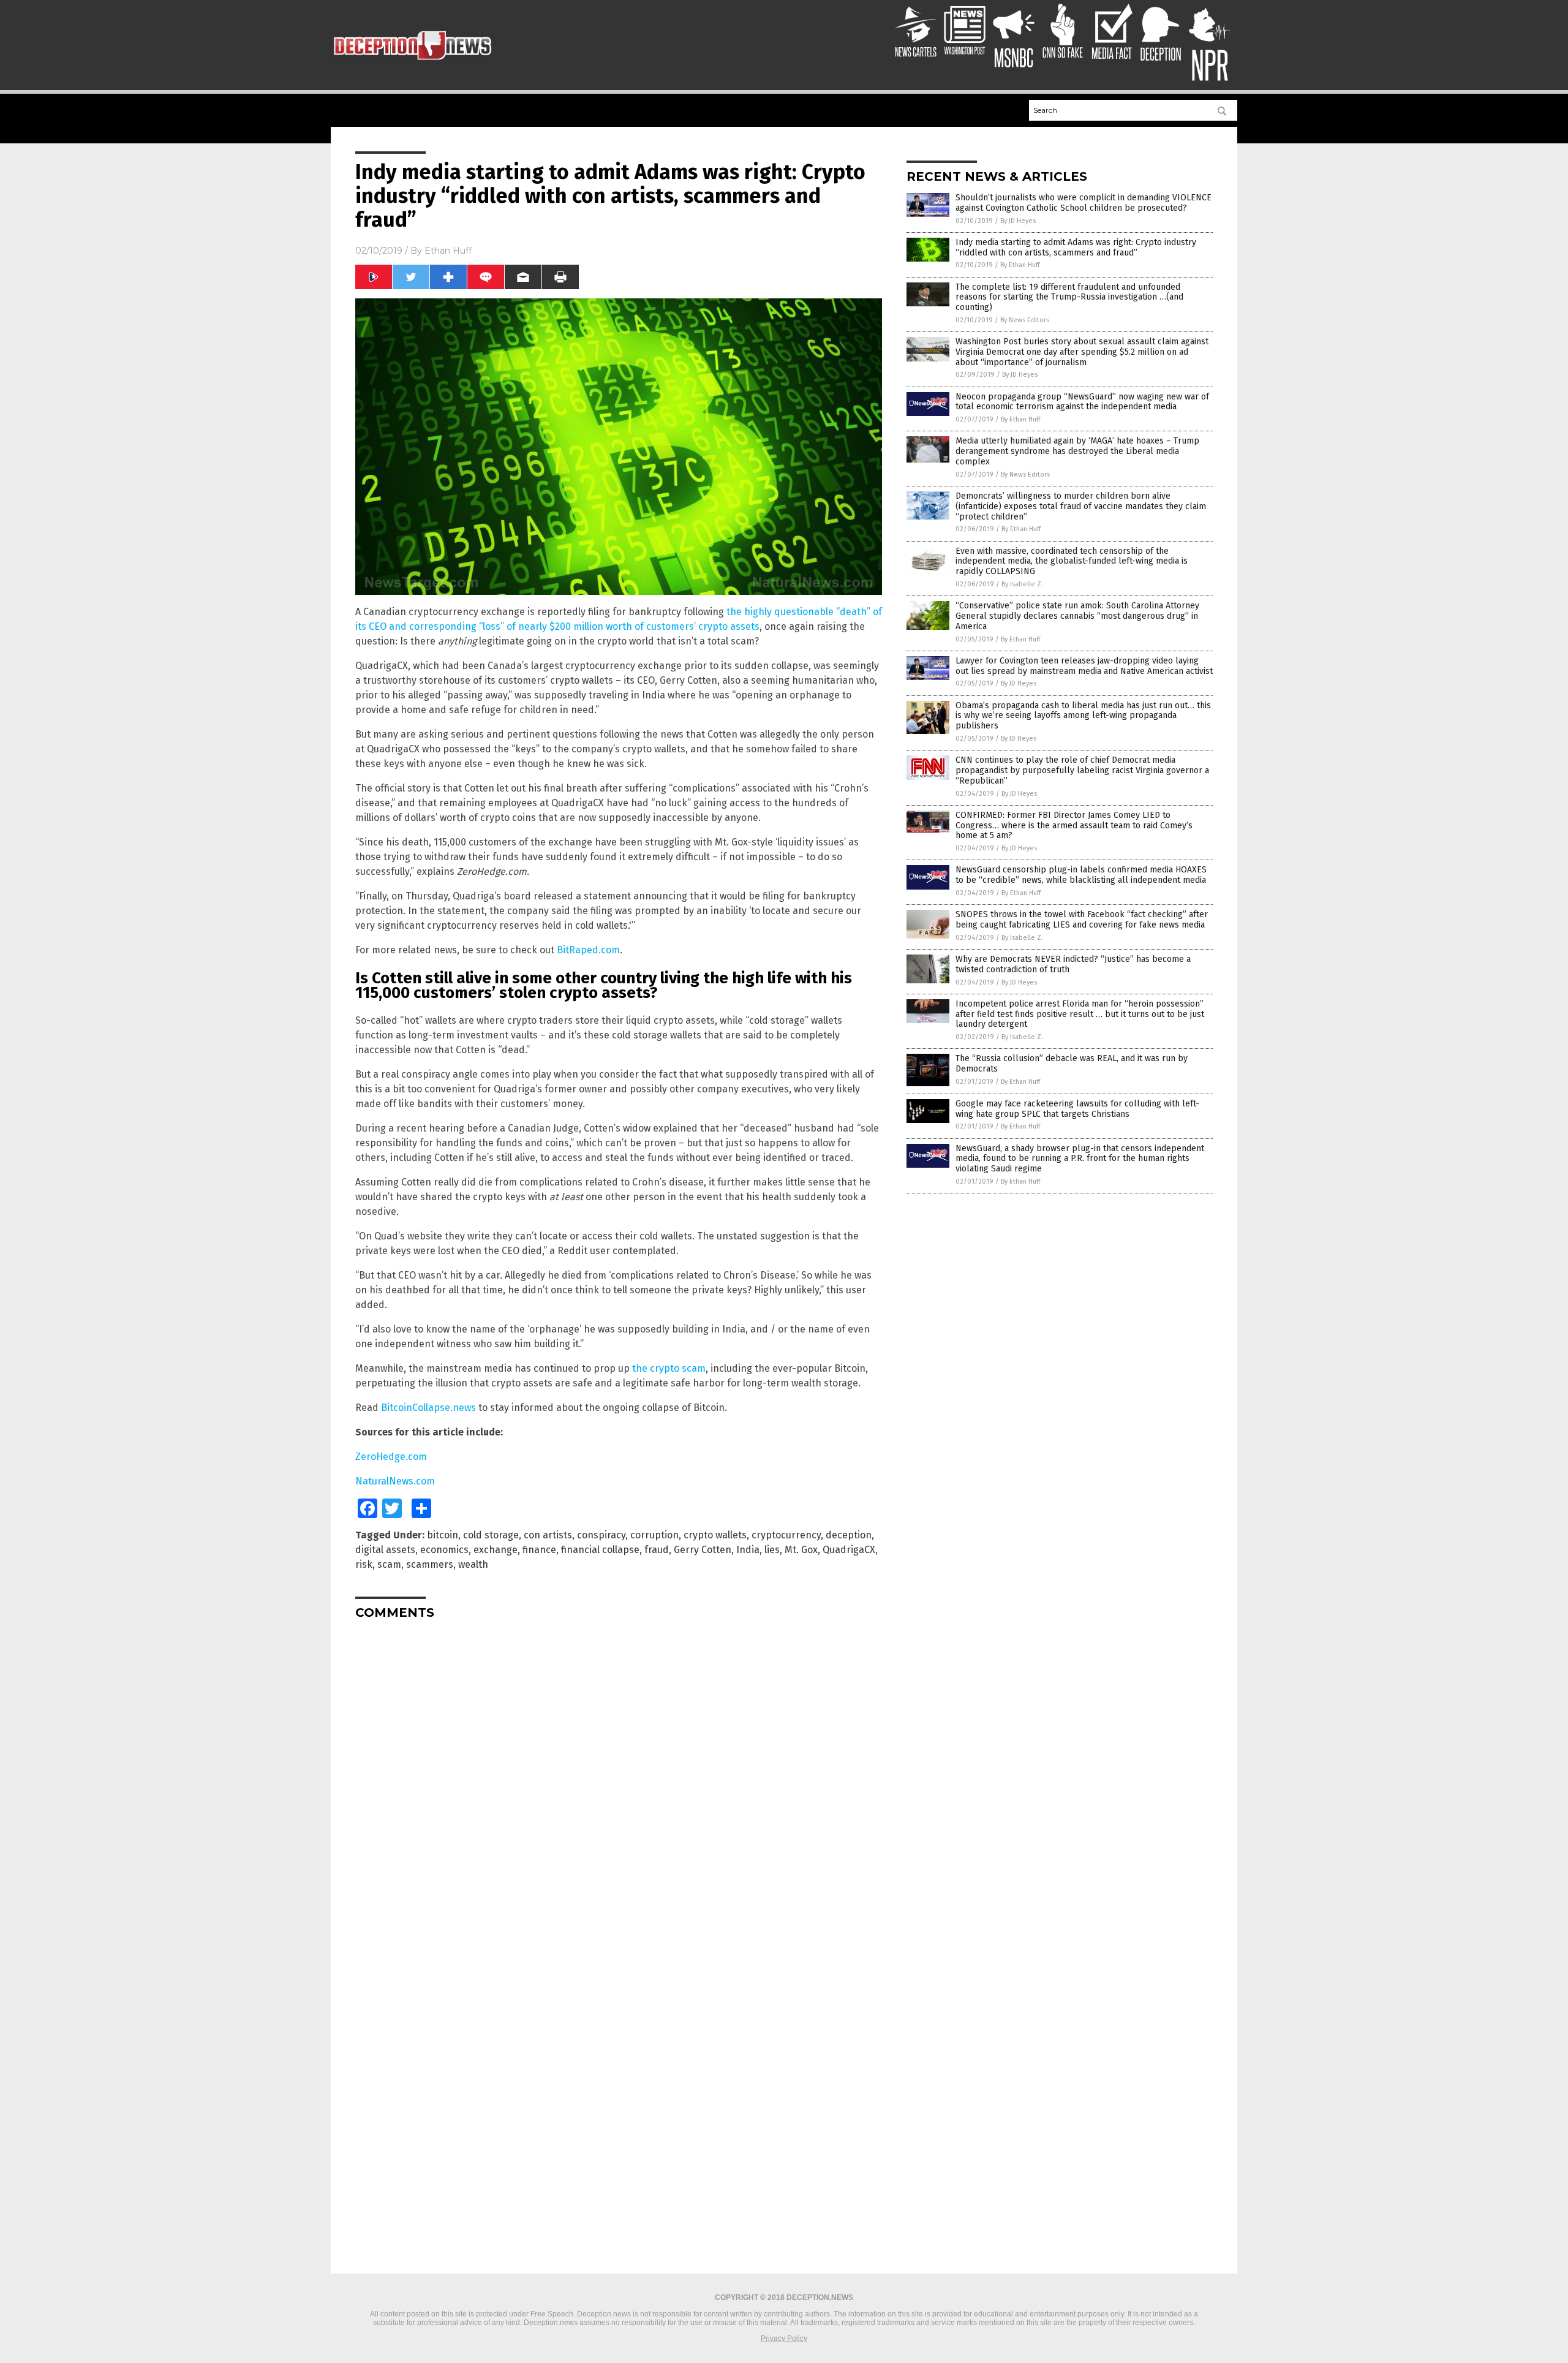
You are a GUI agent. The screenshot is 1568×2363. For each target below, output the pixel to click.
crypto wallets (715, 1535)
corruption (654, 1535)
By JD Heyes (1018, 221)
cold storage (491, 1535)
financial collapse (600, 1550)
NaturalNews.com (395, 1481)
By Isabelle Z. (1022, 584)
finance (539, 1550)
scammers (430, 1564)
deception (849, 1535)
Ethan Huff (448, 251)
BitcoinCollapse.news (428, 1408)
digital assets (385, 1550)
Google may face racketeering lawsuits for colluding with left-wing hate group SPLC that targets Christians (1077, 1109)
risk (364, 1564)
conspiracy (601, 1535)
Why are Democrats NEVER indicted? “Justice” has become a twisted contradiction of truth (1073, 964)
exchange (496, 1550)
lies (772, 1550)
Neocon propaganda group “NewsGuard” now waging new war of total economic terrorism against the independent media (1082, 402)
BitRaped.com (588, 950)
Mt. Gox (801, 1550)
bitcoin (443, 1535)
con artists (548, 1535)
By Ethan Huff (1020, 265)
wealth (473, 1564)
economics (444, 1550)
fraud (657, 1550)
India (748, 1550)
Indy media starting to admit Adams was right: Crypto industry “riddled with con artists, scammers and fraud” (1076, 248)
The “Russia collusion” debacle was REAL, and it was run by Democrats (1072, 1064)
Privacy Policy (784, 2338)
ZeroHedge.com (391, 1457)
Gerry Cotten (703, 1550)
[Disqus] (619, 1782)
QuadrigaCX (849, 1550)
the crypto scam (669, 1368)
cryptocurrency (786, 1535)
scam (389, 1564)
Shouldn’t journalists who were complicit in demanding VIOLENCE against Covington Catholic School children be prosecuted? (1084, 203)
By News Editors (1025, 320)
